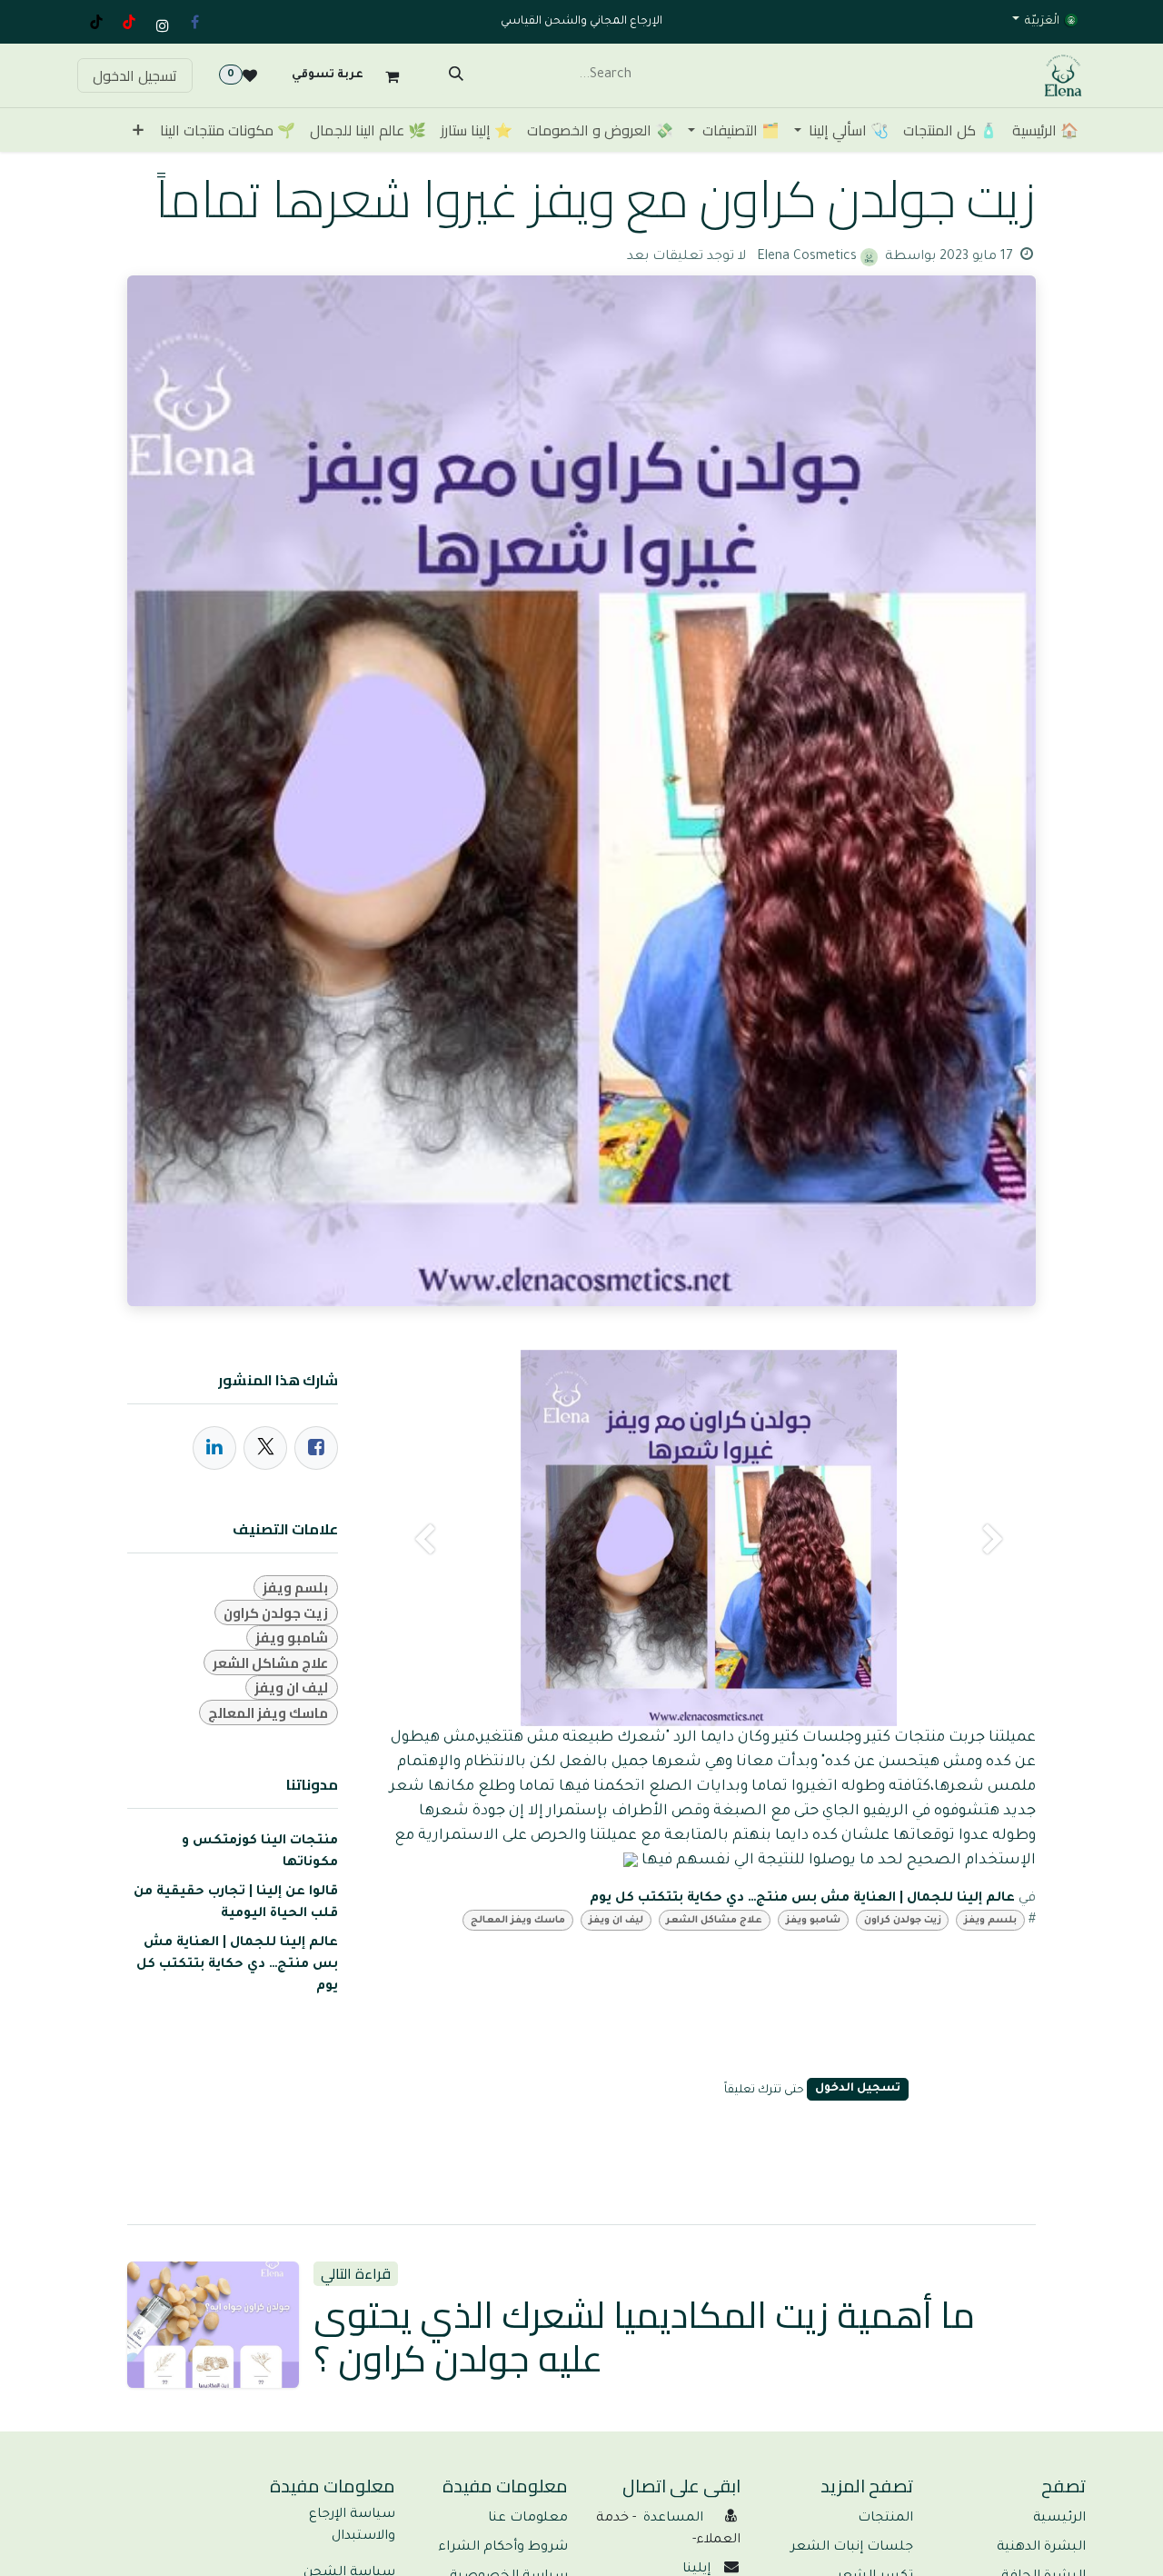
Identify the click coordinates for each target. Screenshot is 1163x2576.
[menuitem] (1045, 130)
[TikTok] (96, 22)
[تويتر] (265, 1448)
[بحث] (456, 75)
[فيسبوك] (194, 22)
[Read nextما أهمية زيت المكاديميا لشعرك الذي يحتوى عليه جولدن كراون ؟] (213, 2325)
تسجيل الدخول (135, 75)
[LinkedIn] (214, 1448)
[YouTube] (129, 22)
